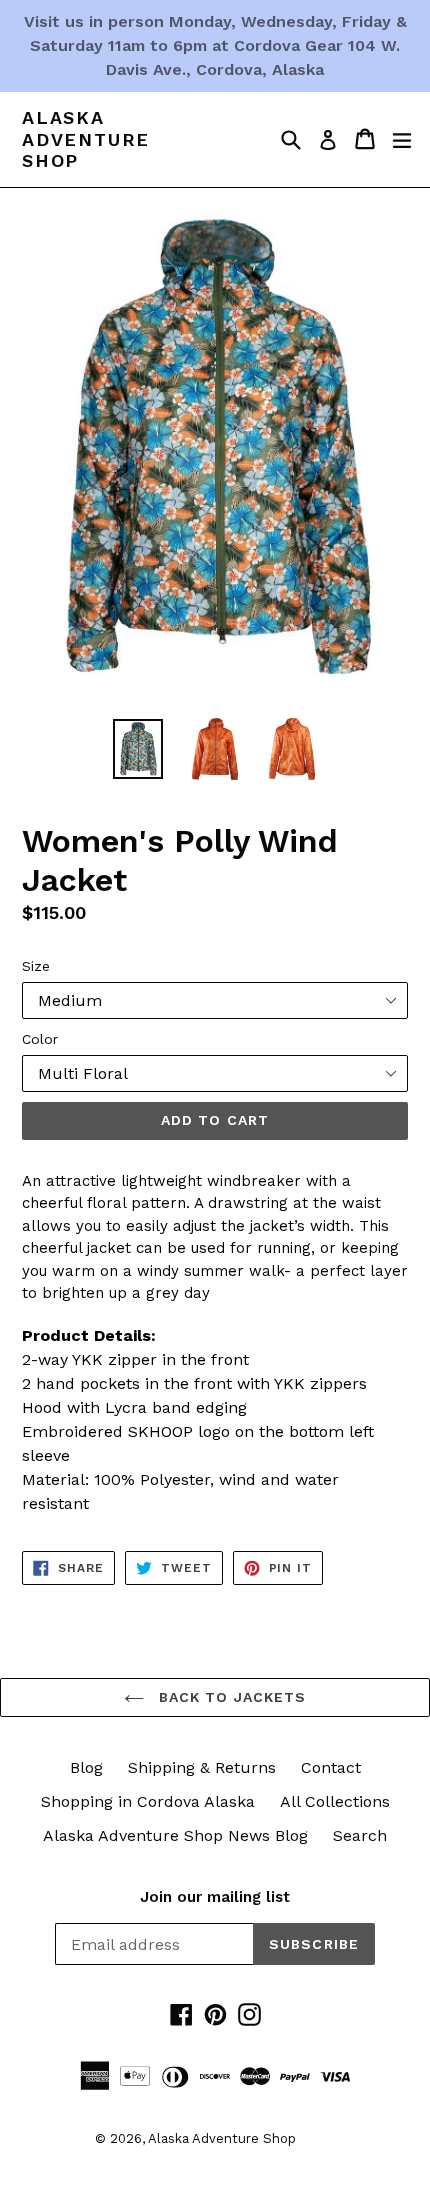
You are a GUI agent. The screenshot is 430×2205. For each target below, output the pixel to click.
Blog (86, 1767)
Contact (331, 1767)
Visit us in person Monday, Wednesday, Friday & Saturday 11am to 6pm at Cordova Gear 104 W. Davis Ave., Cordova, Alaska (215, 45)
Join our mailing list (215, 1897)
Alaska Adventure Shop (86, 139)
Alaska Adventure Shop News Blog (175, 1835)
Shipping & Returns (202, 1767)
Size (36, 966)
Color (40, 1039)
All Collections (335, 1801)
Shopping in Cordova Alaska (148, 1801)
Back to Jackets (230, 1697)
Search (360, 1835)
